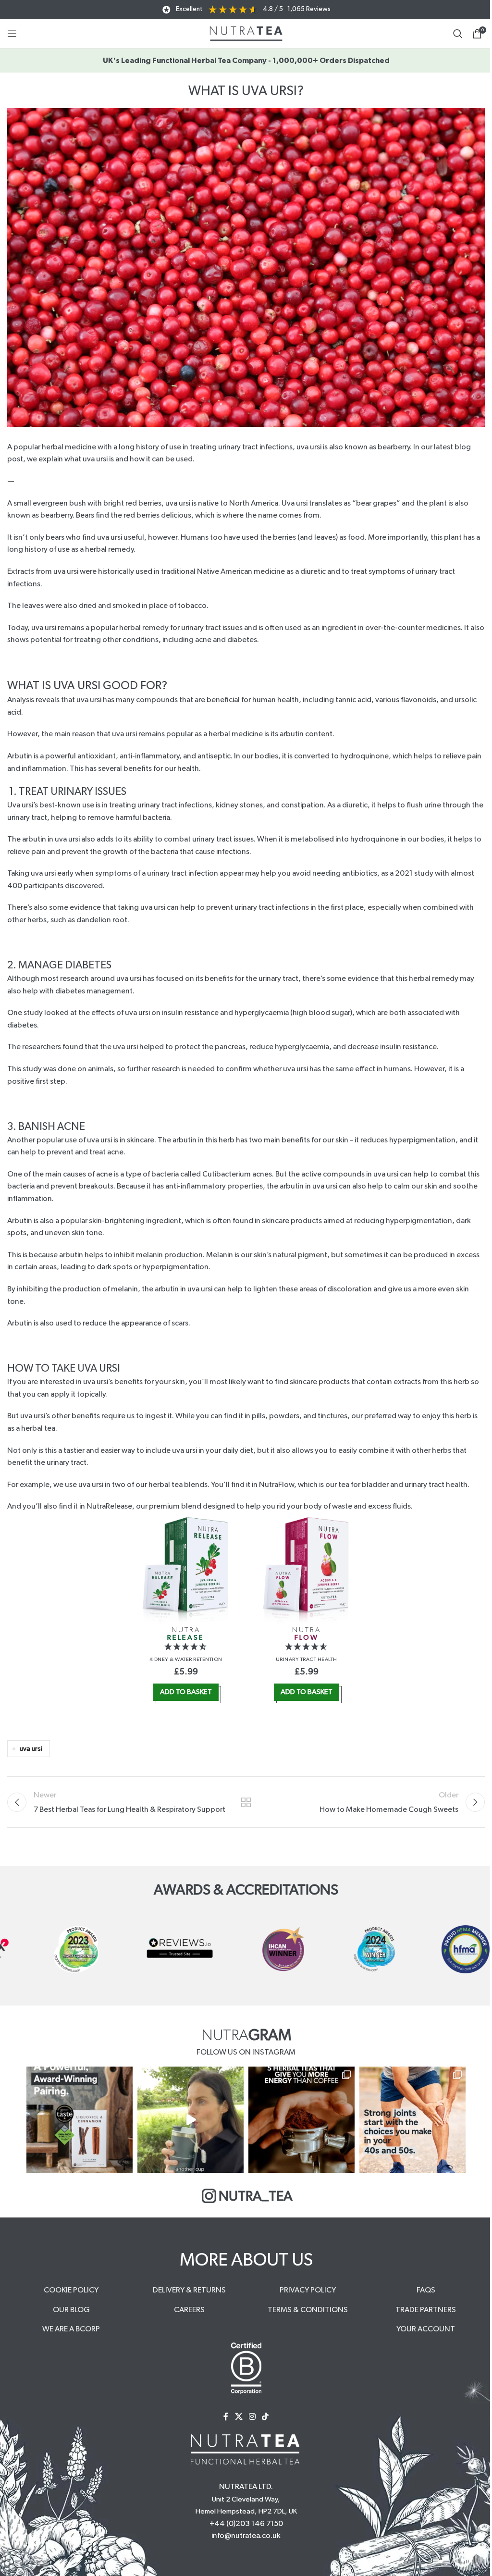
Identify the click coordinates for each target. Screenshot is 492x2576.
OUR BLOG (71, 2310)
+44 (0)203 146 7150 (246, 2524)
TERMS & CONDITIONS (308, 2310)
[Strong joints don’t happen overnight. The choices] (412, 2120)
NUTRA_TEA (256, 2197)
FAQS (426, 2290)
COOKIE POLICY (71, 2290)
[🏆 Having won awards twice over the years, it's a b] (80, 2120)
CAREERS (189, 2310)
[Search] (458, 34)
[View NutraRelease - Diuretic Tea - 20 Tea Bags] (186, 1570)
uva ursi (31, 1749)
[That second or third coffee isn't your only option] (301, 2120)
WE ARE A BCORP (71, 2329)
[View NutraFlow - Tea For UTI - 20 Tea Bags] (306, 1570)
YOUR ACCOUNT (426, 2329)
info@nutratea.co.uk (246, 2536)
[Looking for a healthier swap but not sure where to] (191, 2120)
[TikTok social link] (265, 2417)
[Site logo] (246, 33)
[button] (186, 1647)
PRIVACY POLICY (308, 2290)
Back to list (246, 1802)
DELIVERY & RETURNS (189, 2290)
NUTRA (186, 1634)
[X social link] (239, 2417)
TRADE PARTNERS (426, 2310)
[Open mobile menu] (12, 34)
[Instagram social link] (252, 2417)
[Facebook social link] (226, 2417)
